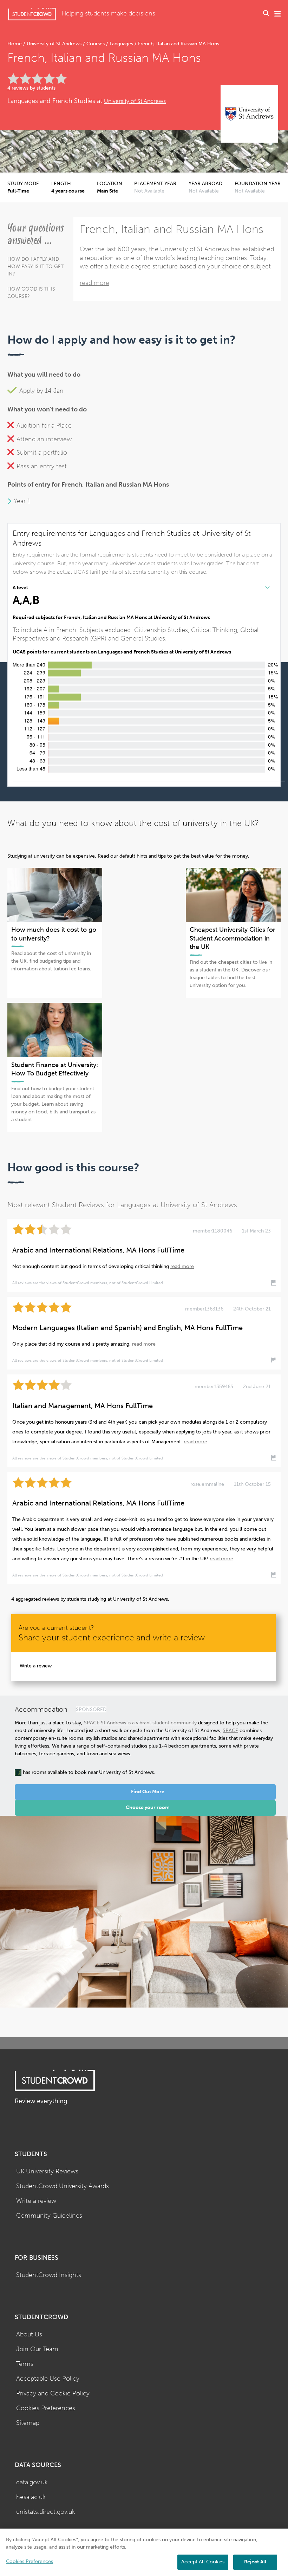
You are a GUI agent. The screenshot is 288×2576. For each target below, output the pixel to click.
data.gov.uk (32, 2482)
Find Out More (148, 1792)
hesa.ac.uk (31, 2497)
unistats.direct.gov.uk (46, 2512)
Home (15, 44)
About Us (29, 2334)
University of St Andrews (54, 44)
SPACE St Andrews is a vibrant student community (140, 1723)
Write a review (36, 1666)
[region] (144, 2552)
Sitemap (28, 2423)
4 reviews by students (31, 88)
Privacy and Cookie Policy (53, 2393)
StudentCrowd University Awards (63, 2186)
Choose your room (148, 1807)
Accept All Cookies (203, 2562)
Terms (25, 2364)
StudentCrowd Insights (49, 2275)
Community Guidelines (49, 2216)
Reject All (255, 2562)
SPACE (230, 1731)
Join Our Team (37, 2349)
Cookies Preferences (46, 2408)
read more (94, 283)
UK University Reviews (47, 2171)
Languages (121, 44)
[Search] (266, 14)
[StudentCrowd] (32, 14)
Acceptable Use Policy (48, 2379)
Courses (96, 44)
